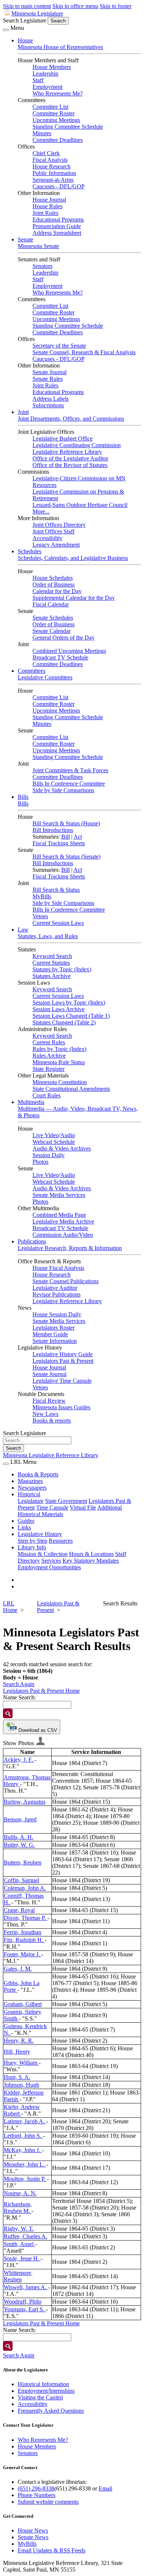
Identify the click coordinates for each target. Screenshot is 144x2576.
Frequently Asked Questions (51, 2411)
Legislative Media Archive (63, 1221)
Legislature (31, 1501)
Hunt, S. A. (17, 2077)
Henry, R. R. (19, 2041)
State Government (66, 1501)
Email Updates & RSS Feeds (52, 2550)
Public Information (54, 173)
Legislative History (40, 1534)
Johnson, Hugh (21, 2085)
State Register (49, 1069)
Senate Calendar (52, 631)
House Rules (47, 206)
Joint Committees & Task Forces (70, 770)
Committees (32, 671)
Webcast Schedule (54, 1142)
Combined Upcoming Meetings (69, 651)
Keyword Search (52, 956)
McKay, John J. (23, 2150)
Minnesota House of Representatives (60, 47)
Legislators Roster (54, 1328)
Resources (61, 1541)
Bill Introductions (53, 830)
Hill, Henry (17, 2052)
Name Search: (19, 1697)
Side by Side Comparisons (63, 790)
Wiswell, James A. (26, 2287)
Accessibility (47, 538)
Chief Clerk (46, 153)
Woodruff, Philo (23, 2302)
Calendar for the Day (57, 591)
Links (24, 1527)
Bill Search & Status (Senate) (66, 857)
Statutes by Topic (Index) (62, 969)
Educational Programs (58, 220)
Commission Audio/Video (63, 1235)
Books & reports (52, 1421)
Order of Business (54, 584)
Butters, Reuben (23, 1863)
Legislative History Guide (63, 1354)
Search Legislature (25, 20)
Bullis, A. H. (18, 1837)
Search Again (19, 1684)
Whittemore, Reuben (18, 2276)
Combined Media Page (59, 1215)
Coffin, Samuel (21, 1880)
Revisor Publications (56, 1294)
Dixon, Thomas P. (25, 1918)
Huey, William (21, 2063)
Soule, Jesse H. (22, 2258)
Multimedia (31, 1102)
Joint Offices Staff (54, 531)
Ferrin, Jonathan (23, 1932)
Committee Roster (54, 113)
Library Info (32, 1547)
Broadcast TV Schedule (60, 657)
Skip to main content (27, 6)
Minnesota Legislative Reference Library (51, 1455)
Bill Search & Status (56, 890)
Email (105, 2488)
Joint (23, 412)
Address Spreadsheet (57, 233)
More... (41, 511)
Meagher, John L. (25, 2164)
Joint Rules (45, 213)
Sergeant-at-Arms (53, 180)
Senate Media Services (59, 1195)
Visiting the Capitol (40, 2397)
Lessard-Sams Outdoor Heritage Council (80, 505)
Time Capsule (52, 1508)
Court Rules (47, 1095)
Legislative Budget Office (63, 438)
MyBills (42, 896)
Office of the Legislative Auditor (70, 458)
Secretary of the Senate (59, 346)
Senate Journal (49, 372)
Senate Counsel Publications (66, 1281)
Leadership (45, 74)
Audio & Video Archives (62, 1148)
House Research (52, 166)
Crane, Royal (19, 1910)
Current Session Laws (58, 923)
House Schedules (53, 578)
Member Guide (50, 1334)
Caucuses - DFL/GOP (59, 186)
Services (51, 1561)
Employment (47, 87)
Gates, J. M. (18, 1969)
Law (23, 930)
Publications (32, 1241)
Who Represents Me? (58, 93)
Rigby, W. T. (19, 2229)
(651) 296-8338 (36, 2488)
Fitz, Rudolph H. (24, 1940)
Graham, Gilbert (23, 2004)
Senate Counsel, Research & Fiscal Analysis (84, 352)
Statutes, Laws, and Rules (48, 936)
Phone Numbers (37, 2495)
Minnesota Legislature (37, 13)
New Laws (45, 1414)
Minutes (42, 133)
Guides (26, 1521)
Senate (25, 239)
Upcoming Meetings (56, 120)
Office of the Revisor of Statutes (70, 465)
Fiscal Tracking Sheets (59, 843)
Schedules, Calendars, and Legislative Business (73, 558)
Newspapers (32, 1488)
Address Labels (51, 399)
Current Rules (49, 1042)
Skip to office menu (75, 6)
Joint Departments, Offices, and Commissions (71, 419)
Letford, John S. (23, 2136)
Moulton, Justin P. (25, 2179)
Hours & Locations (91, 1554)
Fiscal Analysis (50, 160)
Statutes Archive (52, 976)
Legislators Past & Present (63, 1361)
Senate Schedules (53, 618)
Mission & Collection (43, 1554)
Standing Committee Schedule (68, 127)
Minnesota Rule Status (59, 1062)
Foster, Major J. (23, 1954)
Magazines (30, 1481)
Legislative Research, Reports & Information (70, 1248)
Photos (40, 1162)
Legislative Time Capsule (62, 1381)
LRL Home (10, 1607)
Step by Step (32, 1541)
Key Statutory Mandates (91, 1561)
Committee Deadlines (58, 140)
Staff (38, 80)
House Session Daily (57, 1314)
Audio (68, 1135)
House (25, 40)
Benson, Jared (20, 1819)
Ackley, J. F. (19, 1760)
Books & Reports (38, 1474)
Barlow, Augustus (25, 1802)
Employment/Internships (46, 2391)
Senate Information (55, 1341)
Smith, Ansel (19, 2244)
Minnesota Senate (38, 246)
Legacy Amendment (56, 545)
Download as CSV (37, 1730)
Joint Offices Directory (59, 525)
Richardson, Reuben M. (18, 2208)
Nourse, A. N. (20, 2193)
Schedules (30, 551)
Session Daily (49, 1155)
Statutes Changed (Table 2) (64, 1022)
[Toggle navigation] (6, 30)
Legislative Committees (45, 677)
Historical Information (43, 2384)
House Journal (49, 200)
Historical (29, 1494)
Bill (66, 837)
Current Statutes (51, 963)
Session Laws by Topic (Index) (69, 1002)
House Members (52, 67)
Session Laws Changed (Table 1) (71, 1016)
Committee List (50, 107)
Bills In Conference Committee (69, 784)
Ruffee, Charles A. (25, 2236)
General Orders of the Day (64, 638)
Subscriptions (48, 405)
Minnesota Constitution (60, 1082)
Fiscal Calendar (51, 604)
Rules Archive (49, 1056)
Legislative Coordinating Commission (77, 445)
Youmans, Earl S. (25, 2309)
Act (78, 837)
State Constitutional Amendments (71, 1089)
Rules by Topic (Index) (59, 1049)
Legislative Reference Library (67, 452)
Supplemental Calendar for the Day (74, 598)
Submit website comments (48, 2502)
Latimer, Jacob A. (25, 2121)
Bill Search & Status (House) (66, 823)
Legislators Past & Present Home (41, 1691)
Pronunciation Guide (57, 226)
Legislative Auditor (55, 1288)
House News (33, 2530)
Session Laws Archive (59, 1009)
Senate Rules (48, 379)
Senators (42, 266)
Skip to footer (116, 6)
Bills (23, 797)
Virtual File (83, 1508)
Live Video (46, 1135)
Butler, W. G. (19, 1845)
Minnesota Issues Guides (61, 1407)
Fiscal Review (49, 1401)
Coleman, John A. (25, 1888)
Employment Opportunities (49, 1567)
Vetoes (40, 916)
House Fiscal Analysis (58, 1268)
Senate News (33, 2537)
